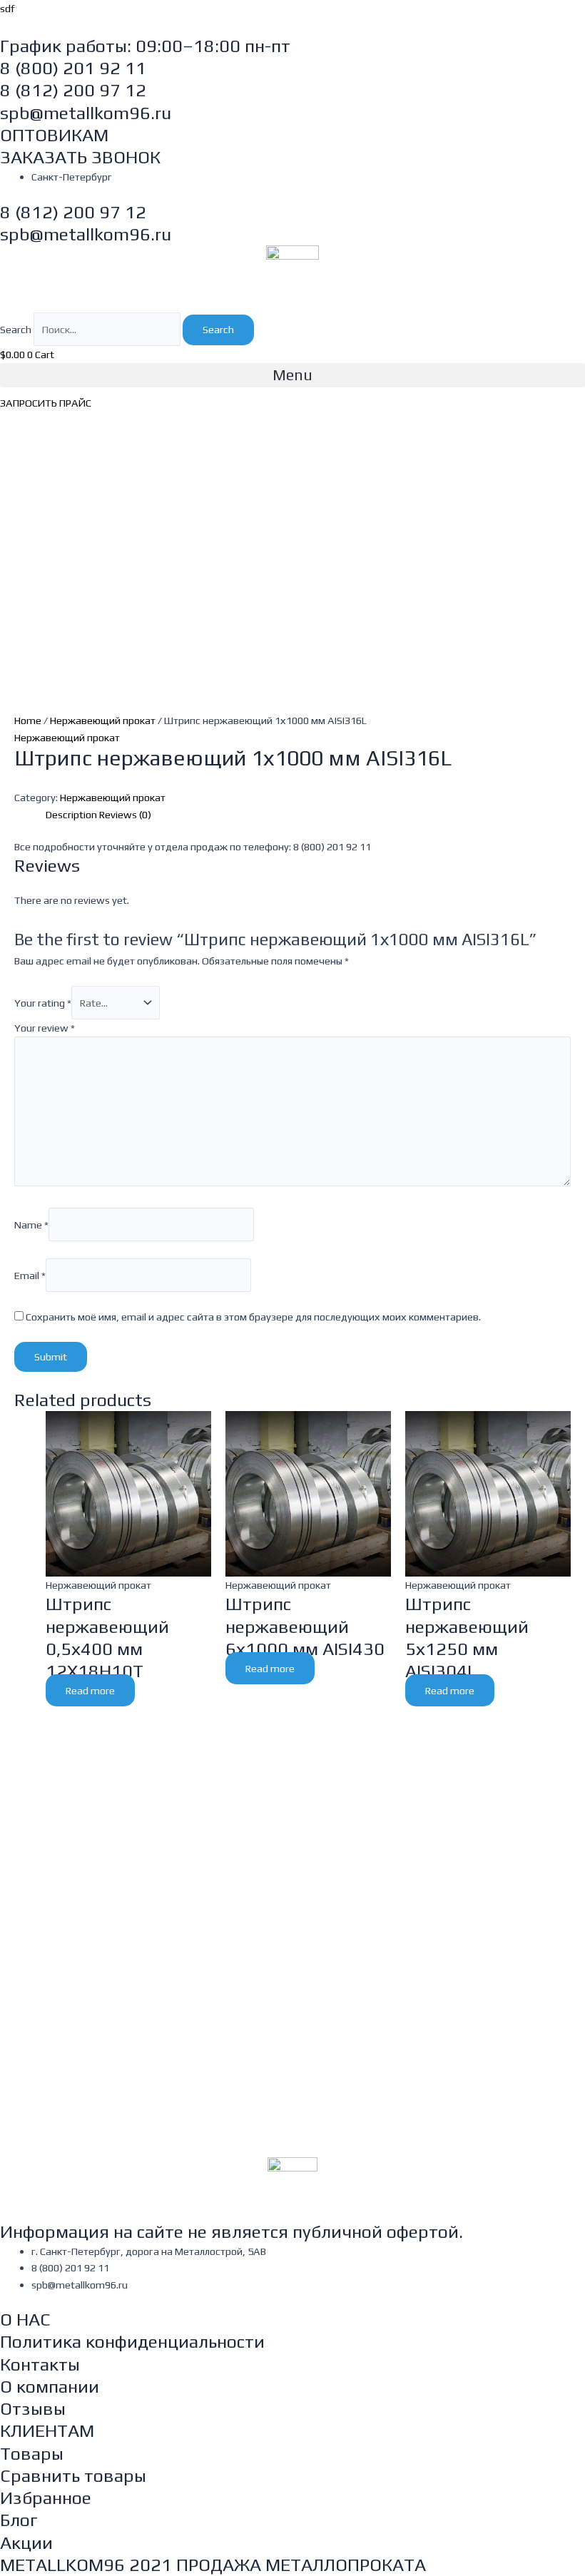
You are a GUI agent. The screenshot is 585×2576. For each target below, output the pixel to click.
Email (30, 1274)
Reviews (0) (125, 814)
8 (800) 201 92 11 (73, 68)
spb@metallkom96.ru (86, 113)
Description (71, 814)
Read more (90, 1690)
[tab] (71, 814)
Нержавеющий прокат (103, 720)
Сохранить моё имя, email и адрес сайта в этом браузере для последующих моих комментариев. (253, 1317)
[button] (292, 375)
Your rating (43, 1003)
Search (16, 329)
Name (31, 1225)
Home (28, 720)
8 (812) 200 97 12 (73, 90)
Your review (45, 1028)
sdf (7, 8)
